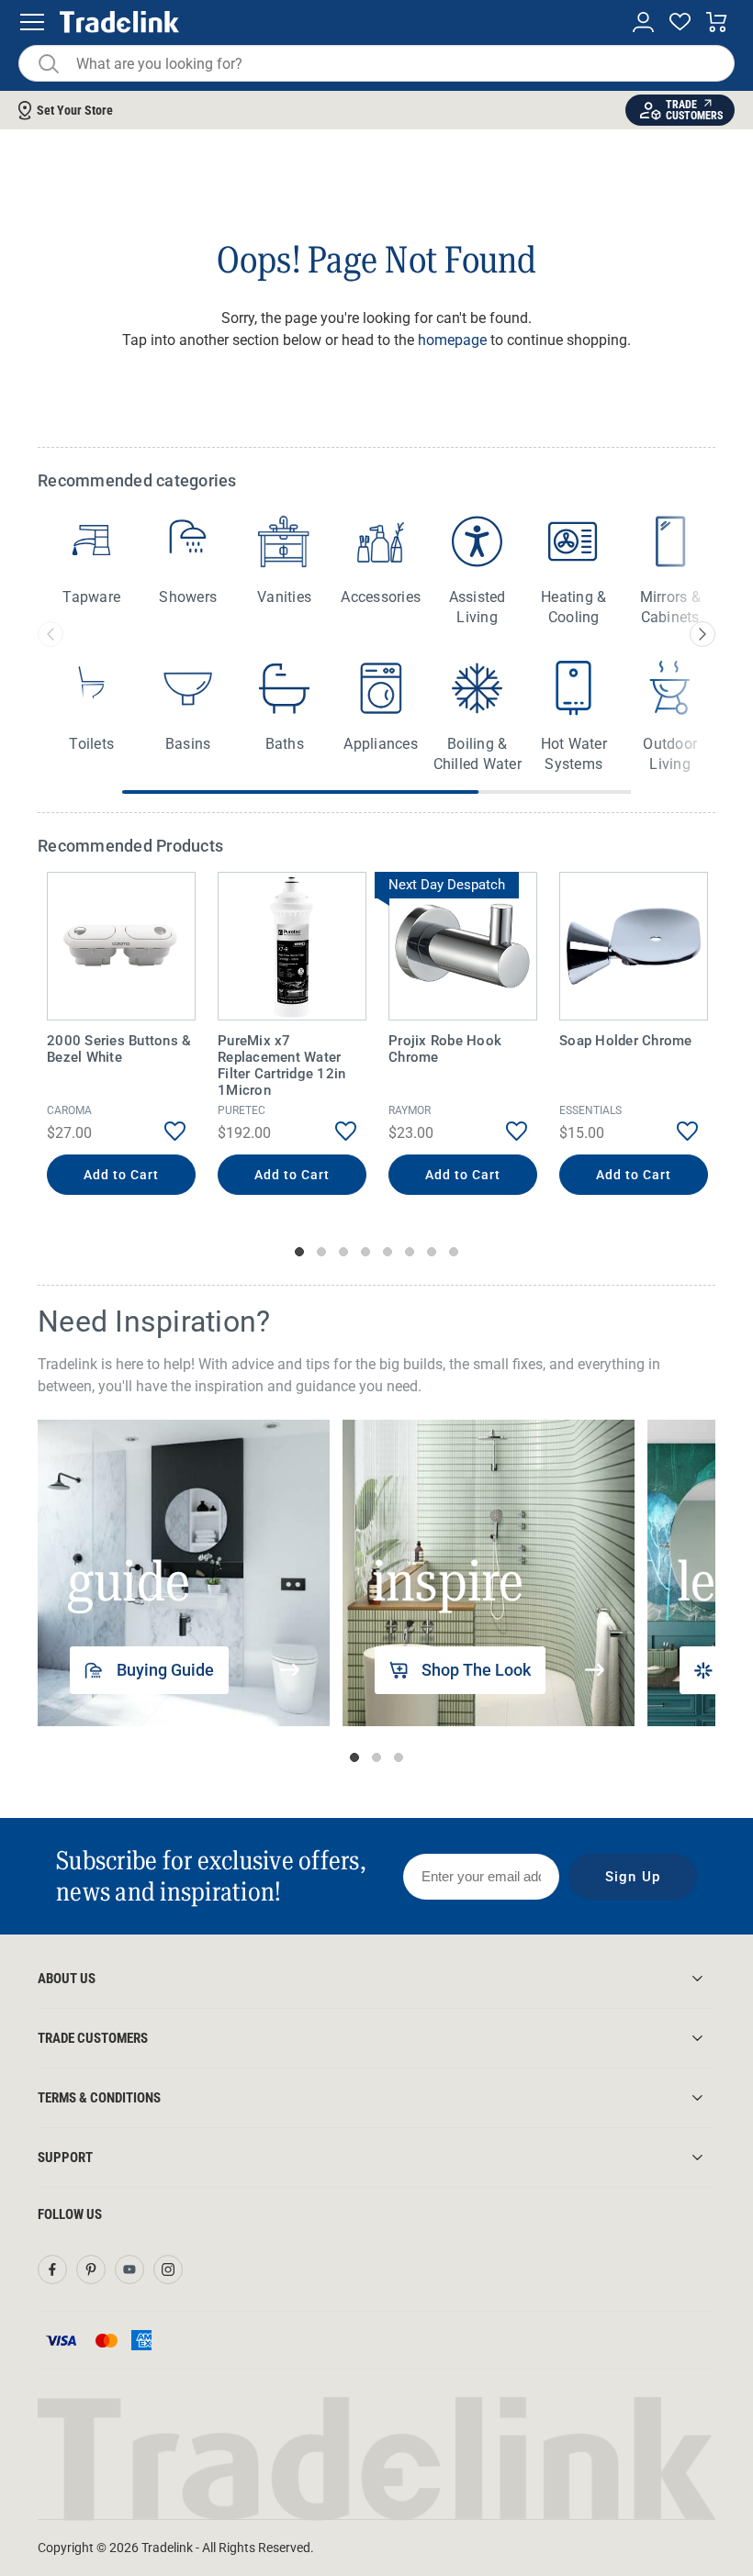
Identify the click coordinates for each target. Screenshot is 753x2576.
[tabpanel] (121, 1036)
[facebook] (52, 2269)
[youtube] (129, 2269)
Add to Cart (122, 1175)
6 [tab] (410, 1252)
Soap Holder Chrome (626, 1041)
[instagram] (168, 2269)
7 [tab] (432, 1252)
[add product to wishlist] (161, 1132)
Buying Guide (165, 1670)
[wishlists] (680, 22)
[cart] (717, 22)
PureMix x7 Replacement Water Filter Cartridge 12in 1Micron (281, 1065)
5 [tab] (388, 1252)
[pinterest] (91, 2269)
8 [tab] (454, 1252)
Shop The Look (476, 1670)
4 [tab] (365, 1252)
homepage (452, 340)
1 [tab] (299, 1252)
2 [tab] (321, 1252)
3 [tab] (343, 1252)
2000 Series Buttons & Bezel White (119, 1049)
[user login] (643, 22)
